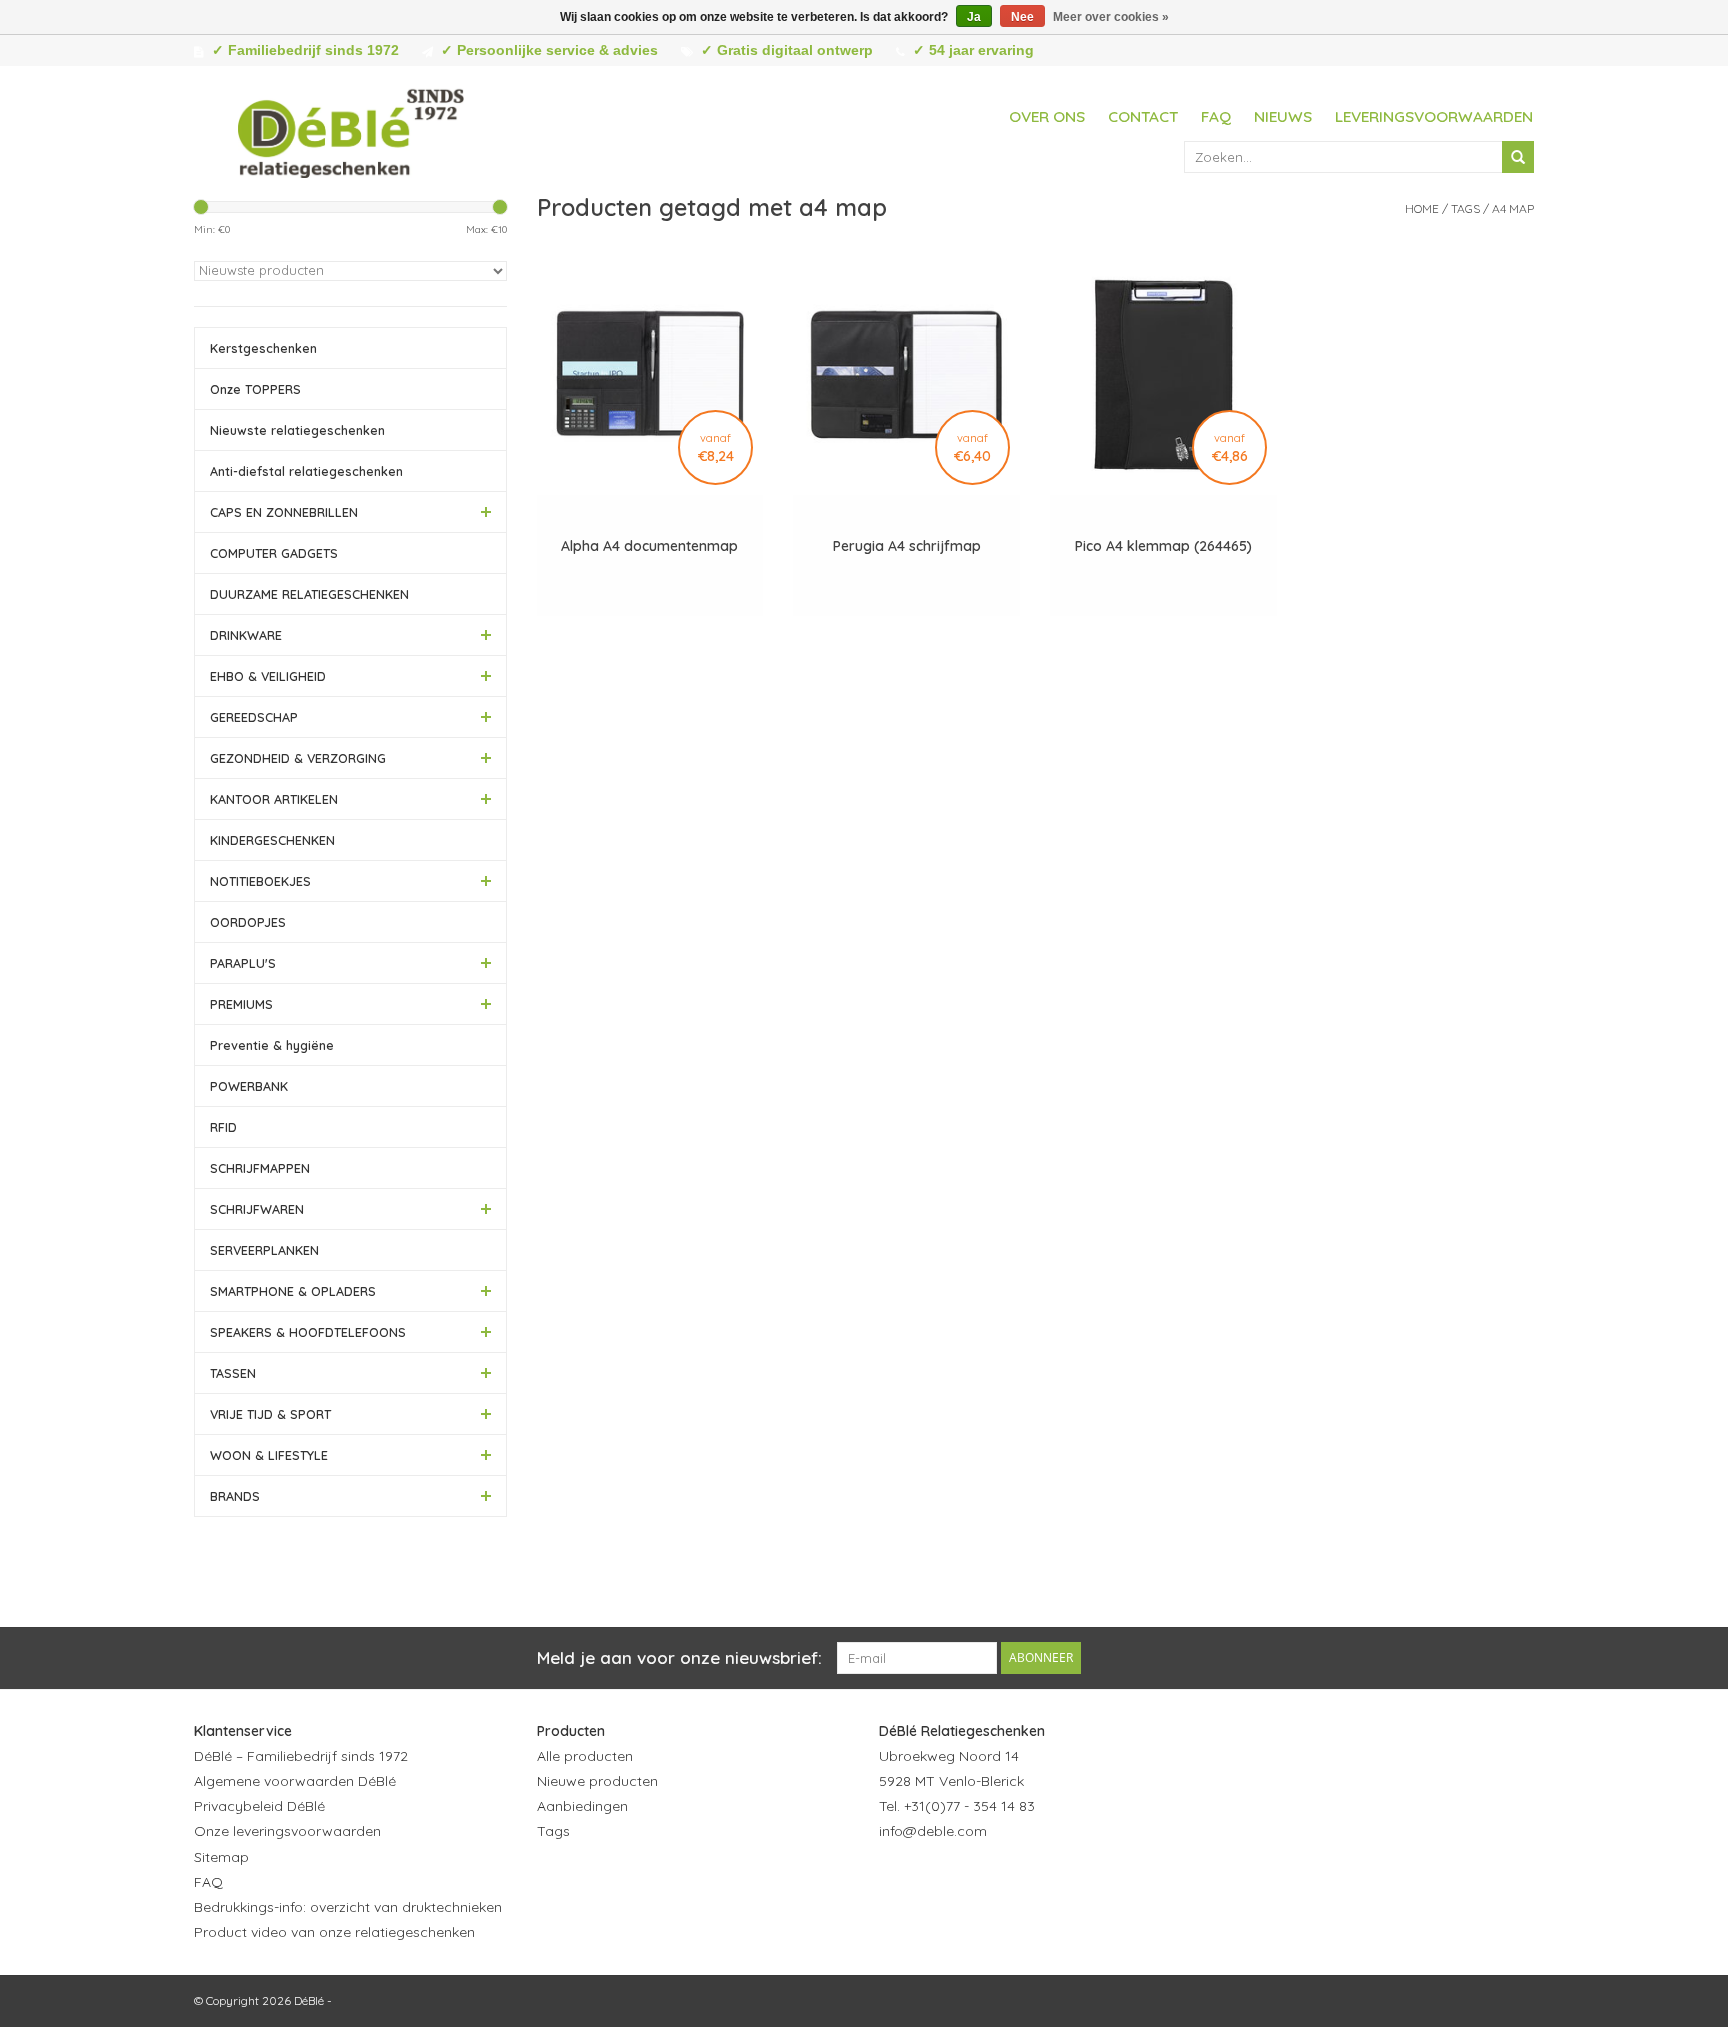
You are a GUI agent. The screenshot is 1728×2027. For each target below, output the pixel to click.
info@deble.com (933, 1831)
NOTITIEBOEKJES (260, 881)
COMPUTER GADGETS (274, 553)
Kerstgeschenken (263, 348)
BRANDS (235, 1496)
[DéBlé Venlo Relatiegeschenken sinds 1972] (351, 130)
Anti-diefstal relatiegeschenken (306, 471)
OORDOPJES (248, 922)
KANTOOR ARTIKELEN (274, 799)
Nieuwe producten (597, 1781)
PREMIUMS (241, 1004)
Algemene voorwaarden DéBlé (295, 1781)
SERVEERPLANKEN (264, 1250)
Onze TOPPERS (255, 389)
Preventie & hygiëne (272, 1045)
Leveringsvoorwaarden (1434, 116)
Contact (1143, 116)
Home (1422, 208)
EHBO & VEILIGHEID (268, 676)
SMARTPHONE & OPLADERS (293, 1291)
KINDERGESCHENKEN (272, 840)
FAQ (1216, 116)
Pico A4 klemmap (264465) (1163, 546)
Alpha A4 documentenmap (649, 546)
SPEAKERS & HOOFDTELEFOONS (308, 1332)
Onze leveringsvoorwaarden (287, 1831)
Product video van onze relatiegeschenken (334, 1932)
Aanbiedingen (582, 1806)
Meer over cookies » (1111, 17)
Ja (974, 17)
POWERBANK (249, 1086)
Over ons (1047, 116)
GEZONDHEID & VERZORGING (298, 758)
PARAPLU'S (243, 963)
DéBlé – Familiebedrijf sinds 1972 (301, 1756)
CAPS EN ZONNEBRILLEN (284, 512)
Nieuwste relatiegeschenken (297, 430)
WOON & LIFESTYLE (269, 1455)
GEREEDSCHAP (254, 717)
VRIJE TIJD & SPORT (270, 1414)
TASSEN (233, 1373)
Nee (1022, 17)
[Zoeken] (1518, 157)
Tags (1465, 208)
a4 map (1513, 208)
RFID (223, 1127)
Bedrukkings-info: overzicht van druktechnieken (348, 1907)
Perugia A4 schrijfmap (907, 546)
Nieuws (1283, 116)
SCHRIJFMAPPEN (260, 1168)
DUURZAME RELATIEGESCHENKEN (309, 594)
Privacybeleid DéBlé (259, 1806)
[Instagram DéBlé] (1003, 1881)
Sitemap (221, 1857)
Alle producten (585, 1756)
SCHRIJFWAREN (257, 1209)
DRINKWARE (246, 635)
